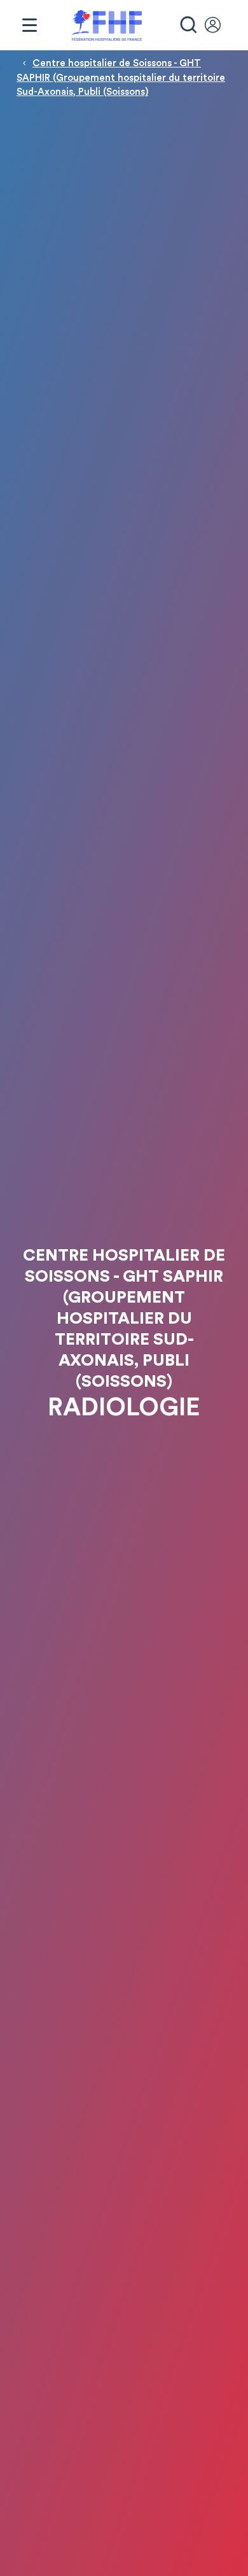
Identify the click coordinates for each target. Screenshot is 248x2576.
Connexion (219, 25)
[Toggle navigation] (29, 25)
